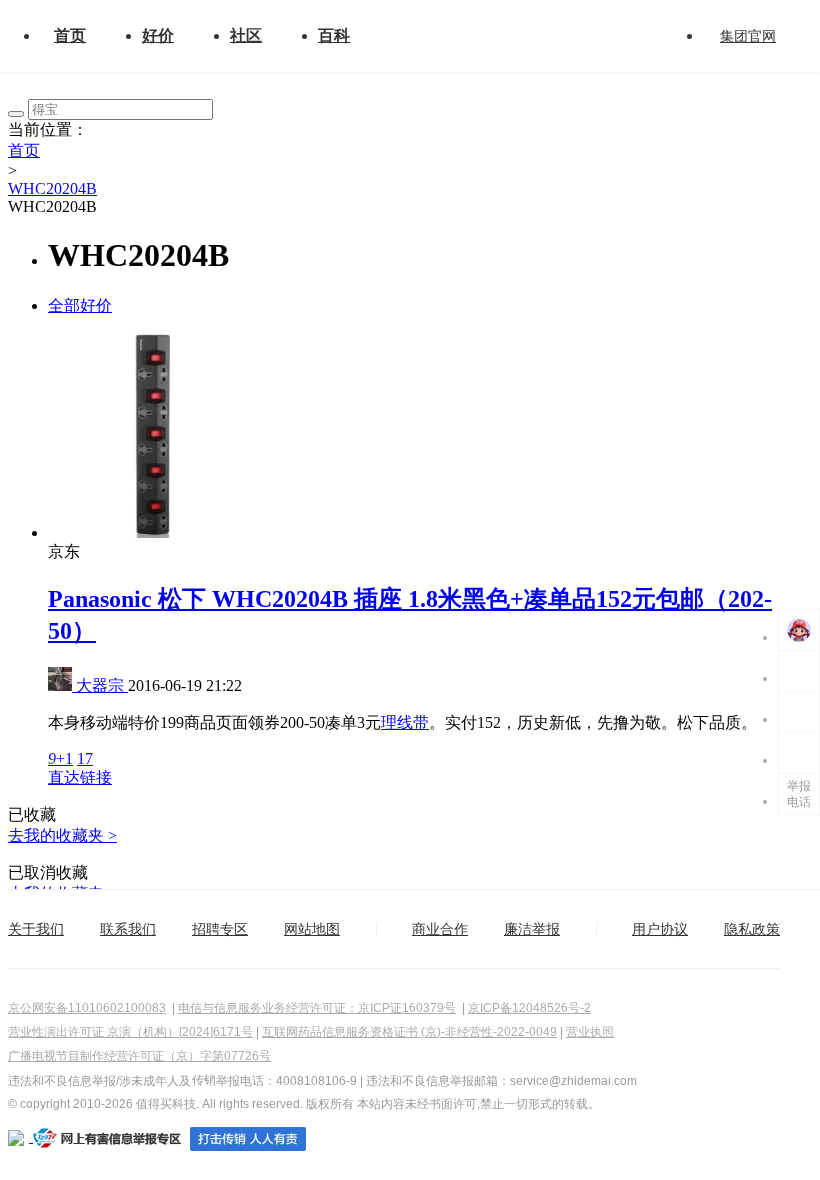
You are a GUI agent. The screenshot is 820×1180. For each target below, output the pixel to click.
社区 (246, 35)
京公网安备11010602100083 (87, 1008)
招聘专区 (220, 929)
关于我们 (36, 929)
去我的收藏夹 (62, 835)
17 (85, 758)
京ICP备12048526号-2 (529, 1008)
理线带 (405, 722)
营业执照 (590, 1032)
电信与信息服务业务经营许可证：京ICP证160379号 (317, 1008)
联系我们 (128, 929)
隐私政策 (752, 929)
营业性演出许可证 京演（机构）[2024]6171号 (130, 1032)
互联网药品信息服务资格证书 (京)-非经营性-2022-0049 (409, 1032)
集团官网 (748, 36)
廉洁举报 (532, 929)
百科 (334, 35)
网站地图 (312, 929)
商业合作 (440, 929)
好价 (158, 35)
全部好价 (80, 305)
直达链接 (80, 777)
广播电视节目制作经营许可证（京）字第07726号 (139, 1056)
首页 (70, 35)
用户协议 (660, 929)
